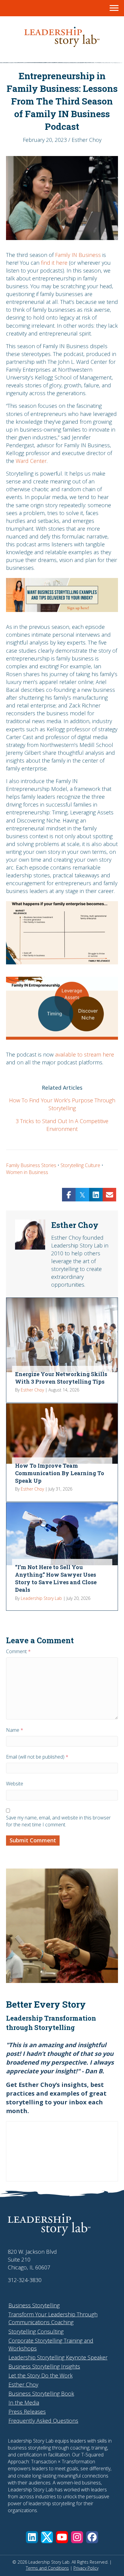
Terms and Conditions (47, 2568)
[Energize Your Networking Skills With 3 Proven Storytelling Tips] (62, 1350)
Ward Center (31, 461)
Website (15, 1784)
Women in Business (27, 1172)
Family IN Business (78, 255)
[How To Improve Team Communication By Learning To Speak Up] (62, 1452)
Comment (18, 1651)
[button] (32, 2537)
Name (15, 1730)
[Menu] (114, 8)
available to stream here (85, 1054)
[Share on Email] (109, 1195)
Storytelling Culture (80, 1165)
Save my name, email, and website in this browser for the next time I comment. (58, 1821)
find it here (54, 263)
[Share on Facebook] (69, 1195)
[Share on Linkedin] (96, 1195)
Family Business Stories (31, 1165)
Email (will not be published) (37, 1757)
